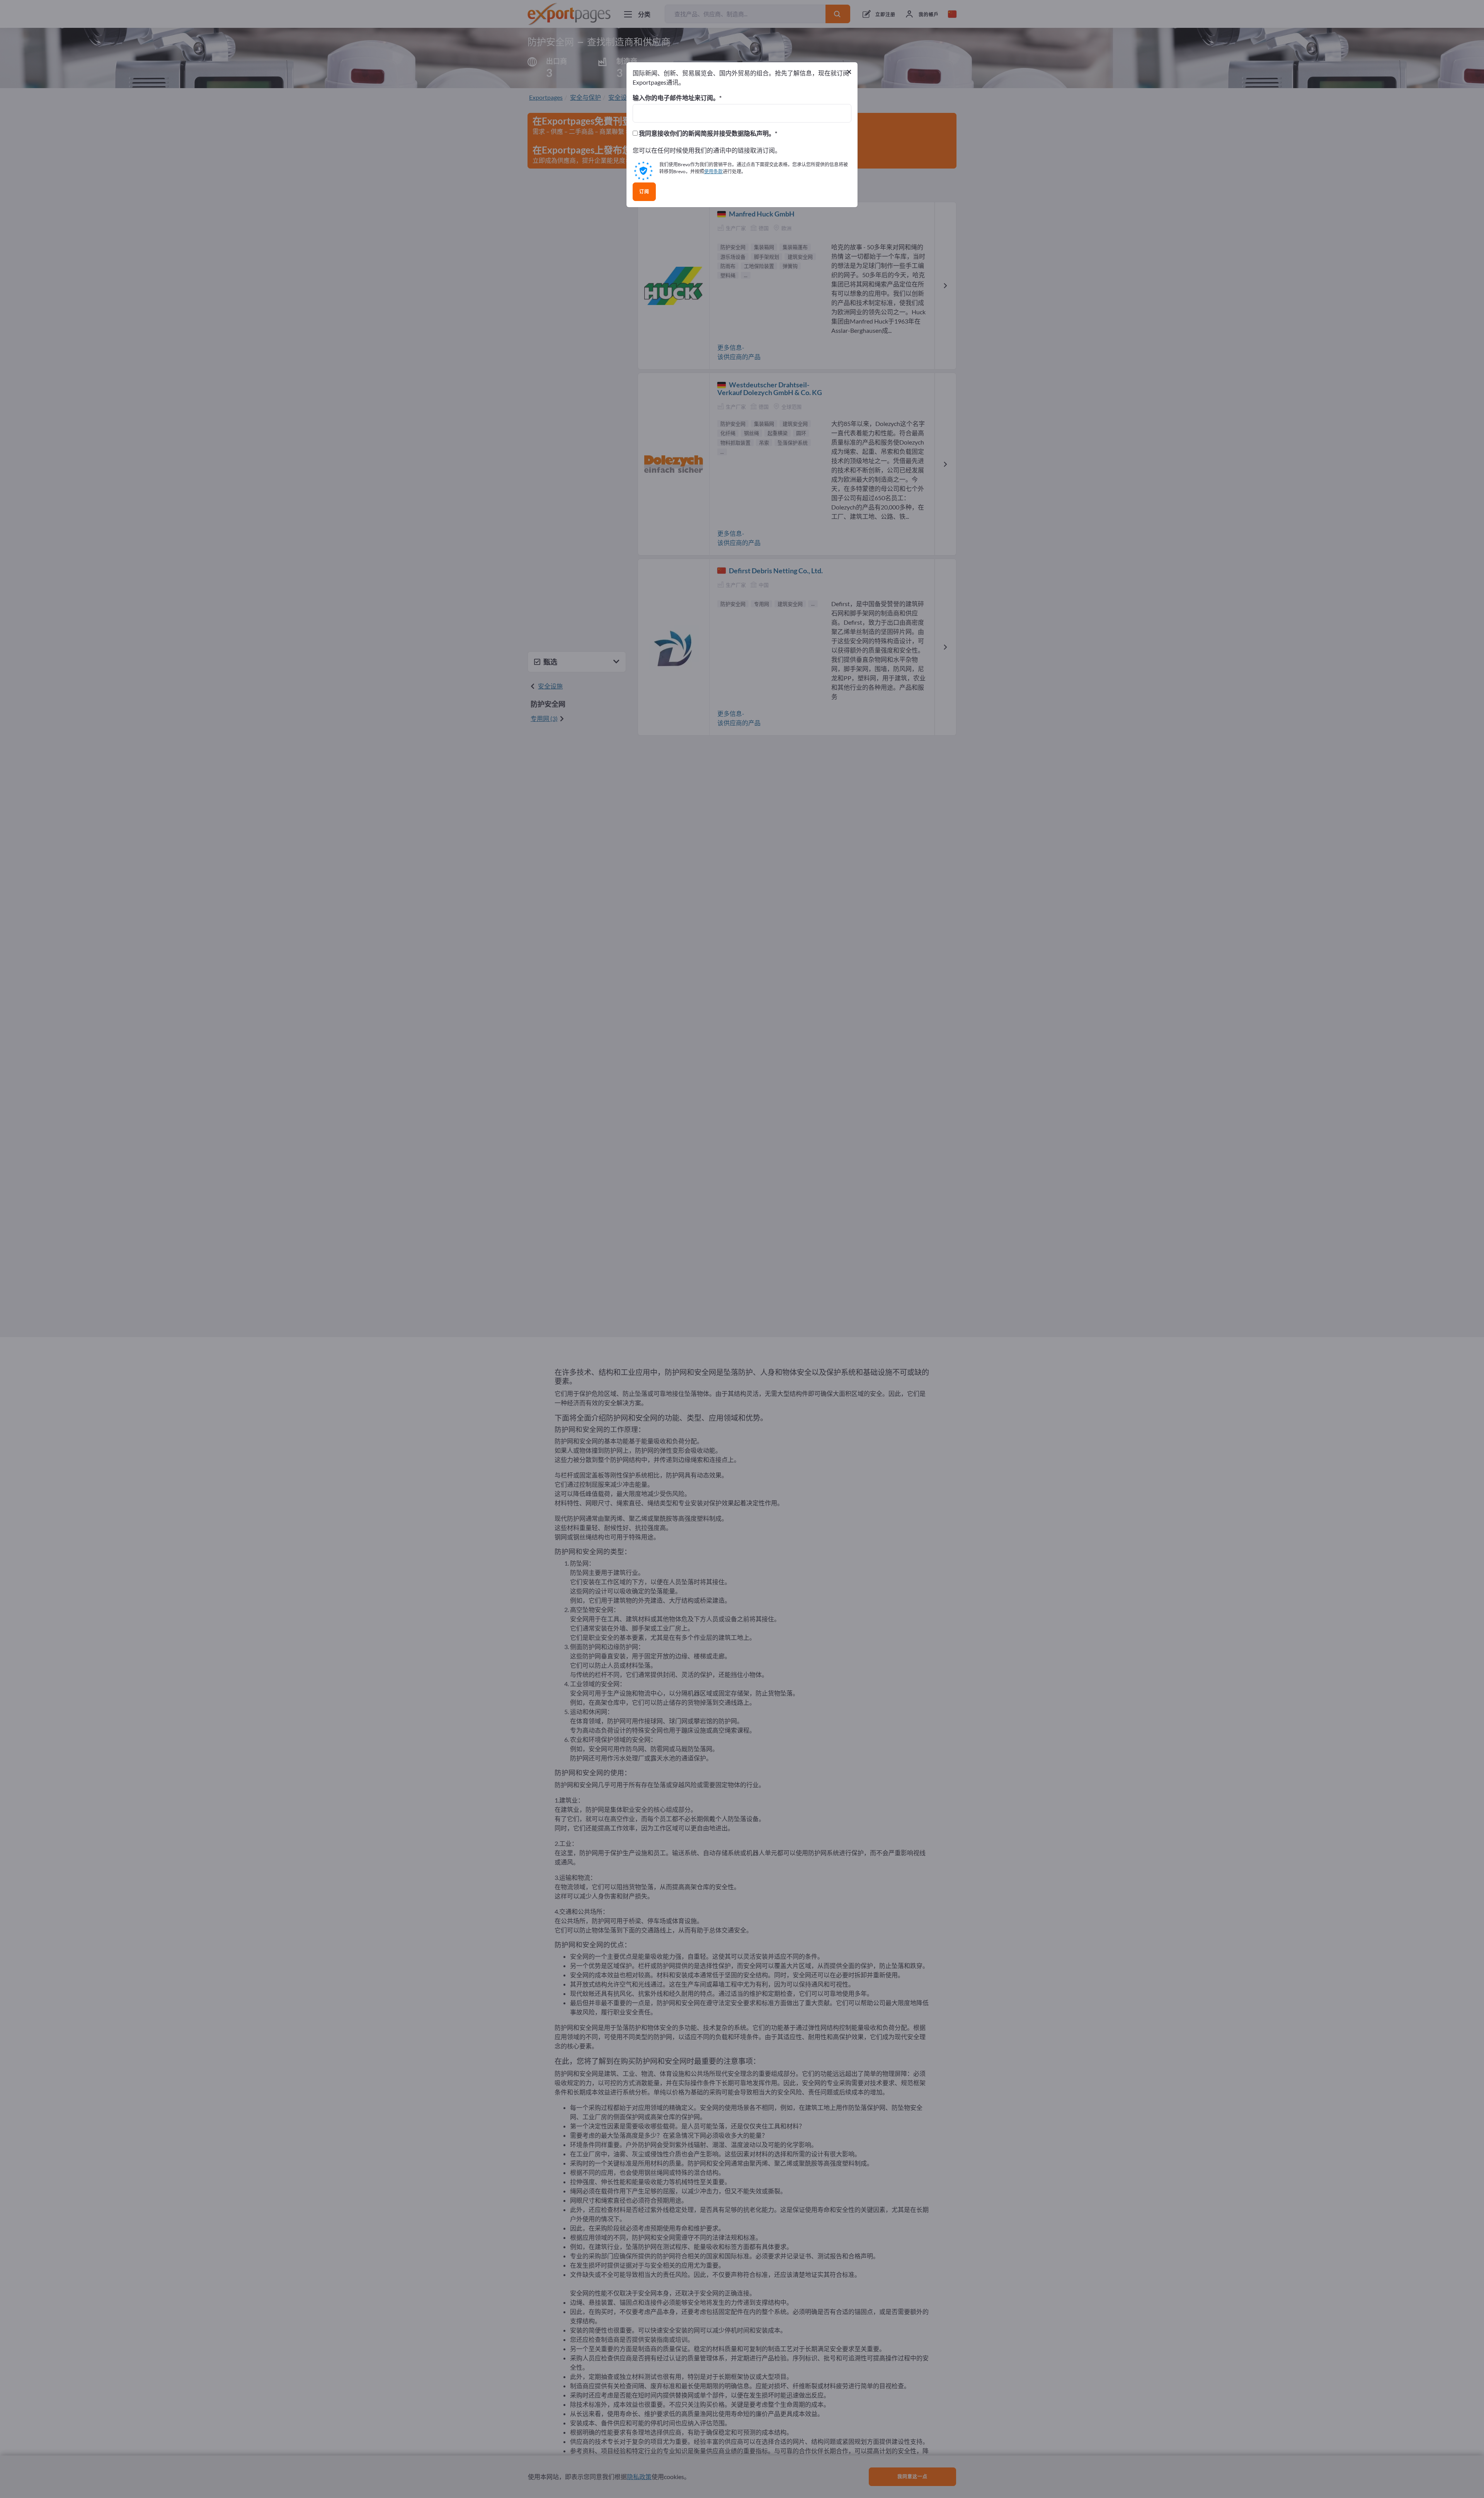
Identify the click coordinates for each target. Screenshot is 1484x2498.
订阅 (644, 192)
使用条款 (713, 171)
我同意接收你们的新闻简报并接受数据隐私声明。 (706, 133)
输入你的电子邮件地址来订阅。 (676, 98)
